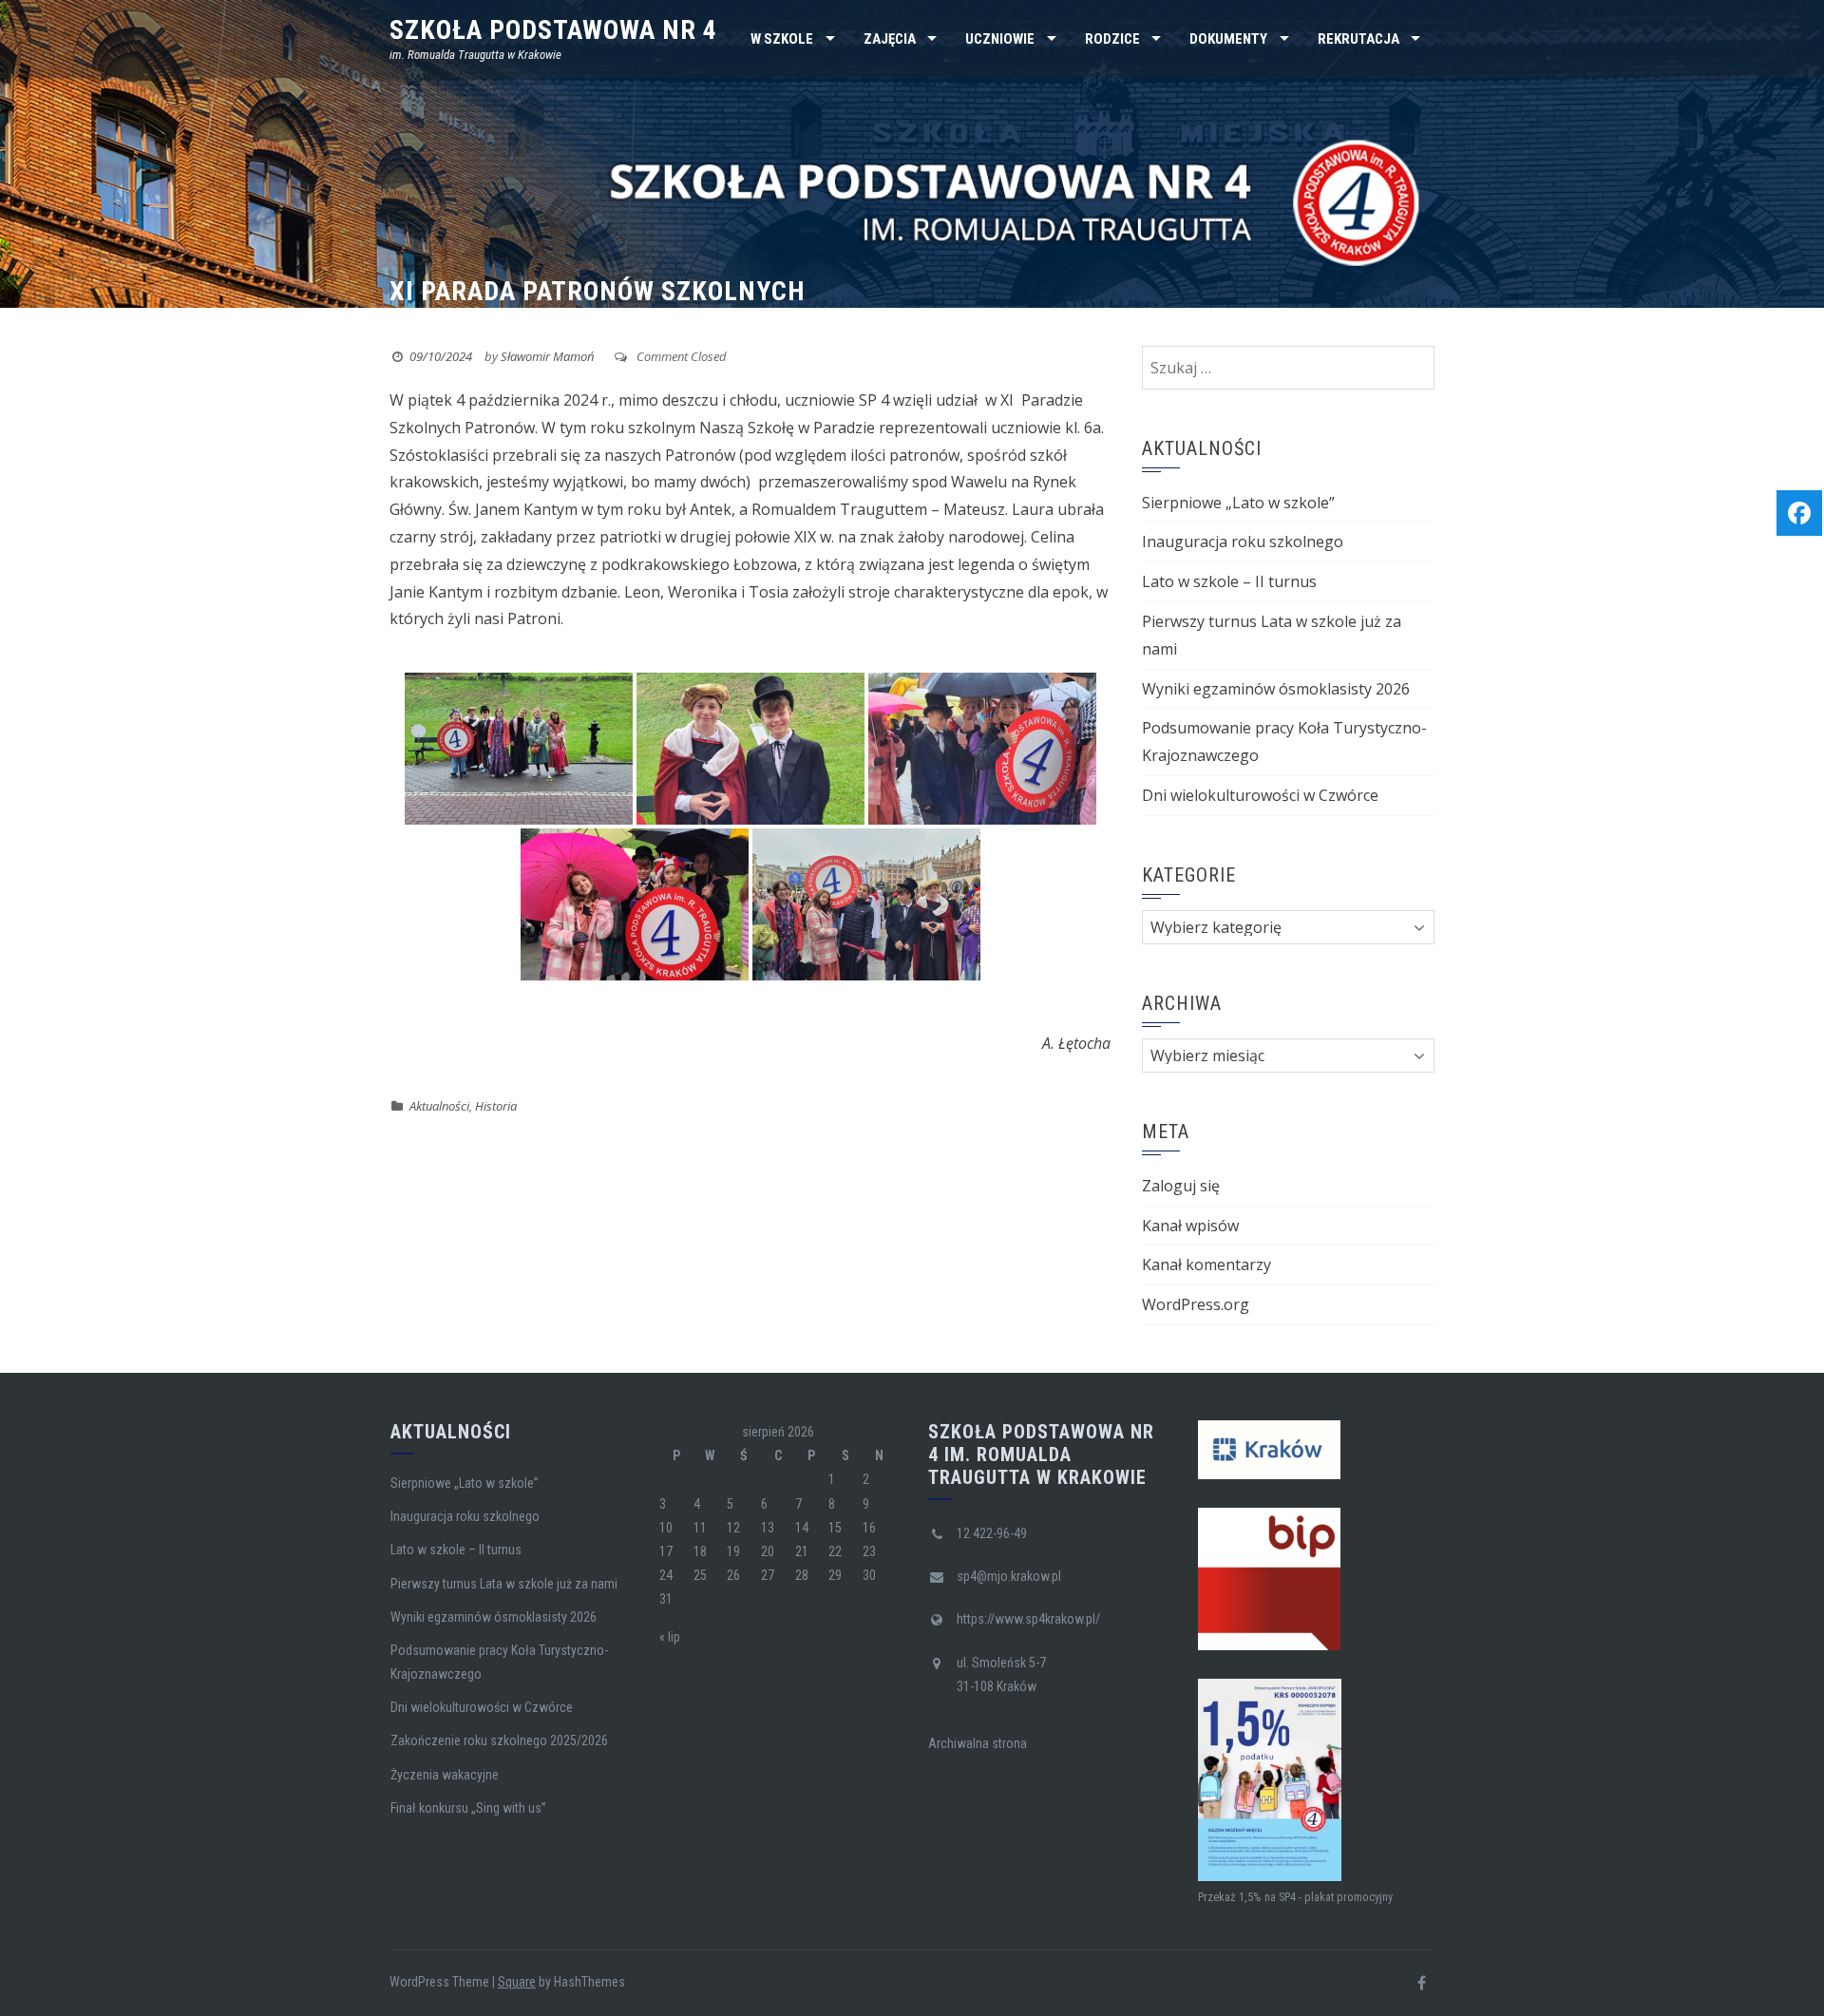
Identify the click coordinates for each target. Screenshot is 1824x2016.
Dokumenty (1228, 39)
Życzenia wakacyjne (445, 1775)
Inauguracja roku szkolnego (1243, 542)
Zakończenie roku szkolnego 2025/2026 (499, 1740)
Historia (496, 1106)
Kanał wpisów (1190, 1226)
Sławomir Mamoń (547, 356)
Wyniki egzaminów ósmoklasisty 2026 (1276, 689)
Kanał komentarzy (1206, 1265)
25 (700, 1575)
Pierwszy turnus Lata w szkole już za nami (504, 1584)
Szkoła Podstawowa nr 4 (553, 30)
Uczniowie (1000, 39)
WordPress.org (1196, 1304)
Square (517, 1982)
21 (802, 1551)
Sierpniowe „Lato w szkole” (1238, 503)
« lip (670, 1637)
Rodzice (1112, 39)
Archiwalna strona (978, 1743)
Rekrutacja (1358, 39)
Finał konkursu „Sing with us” (468, 1808)
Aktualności (439, 1106)
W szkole (782, 39)
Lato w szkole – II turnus (1229, 581)
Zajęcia (890, 39)
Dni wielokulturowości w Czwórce (1260, 795)
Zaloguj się (1181, 1186)
